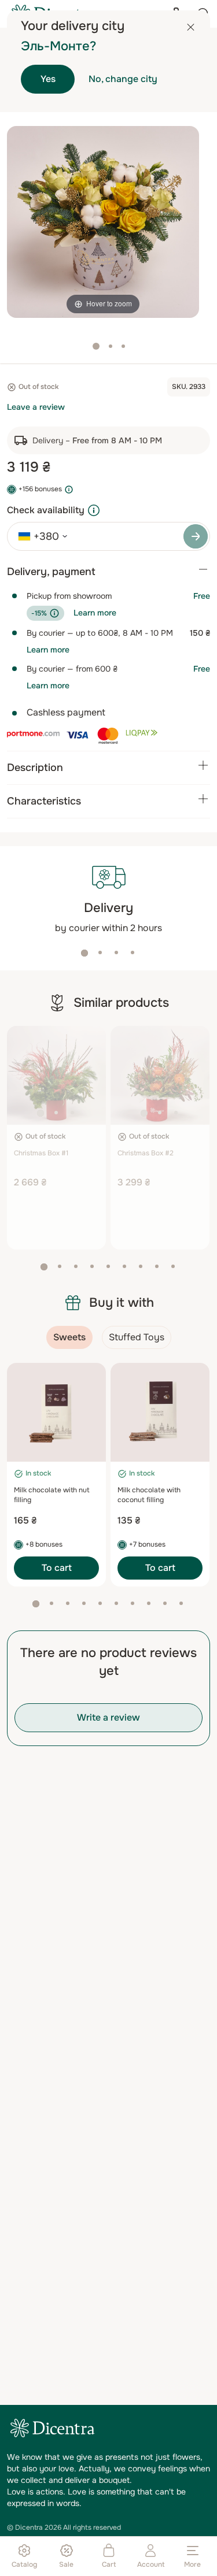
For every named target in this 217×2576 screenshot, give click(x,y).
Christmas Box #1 (41, 1153)
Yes (48, 79)
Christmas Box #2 (146, 1153)
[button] (84, 953)
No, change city (123, 79)
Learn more (95, 613)
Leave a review (36, 407)
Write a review (108, 1717)
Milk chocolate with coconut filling (149, 1495)
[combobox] (39, 536)
